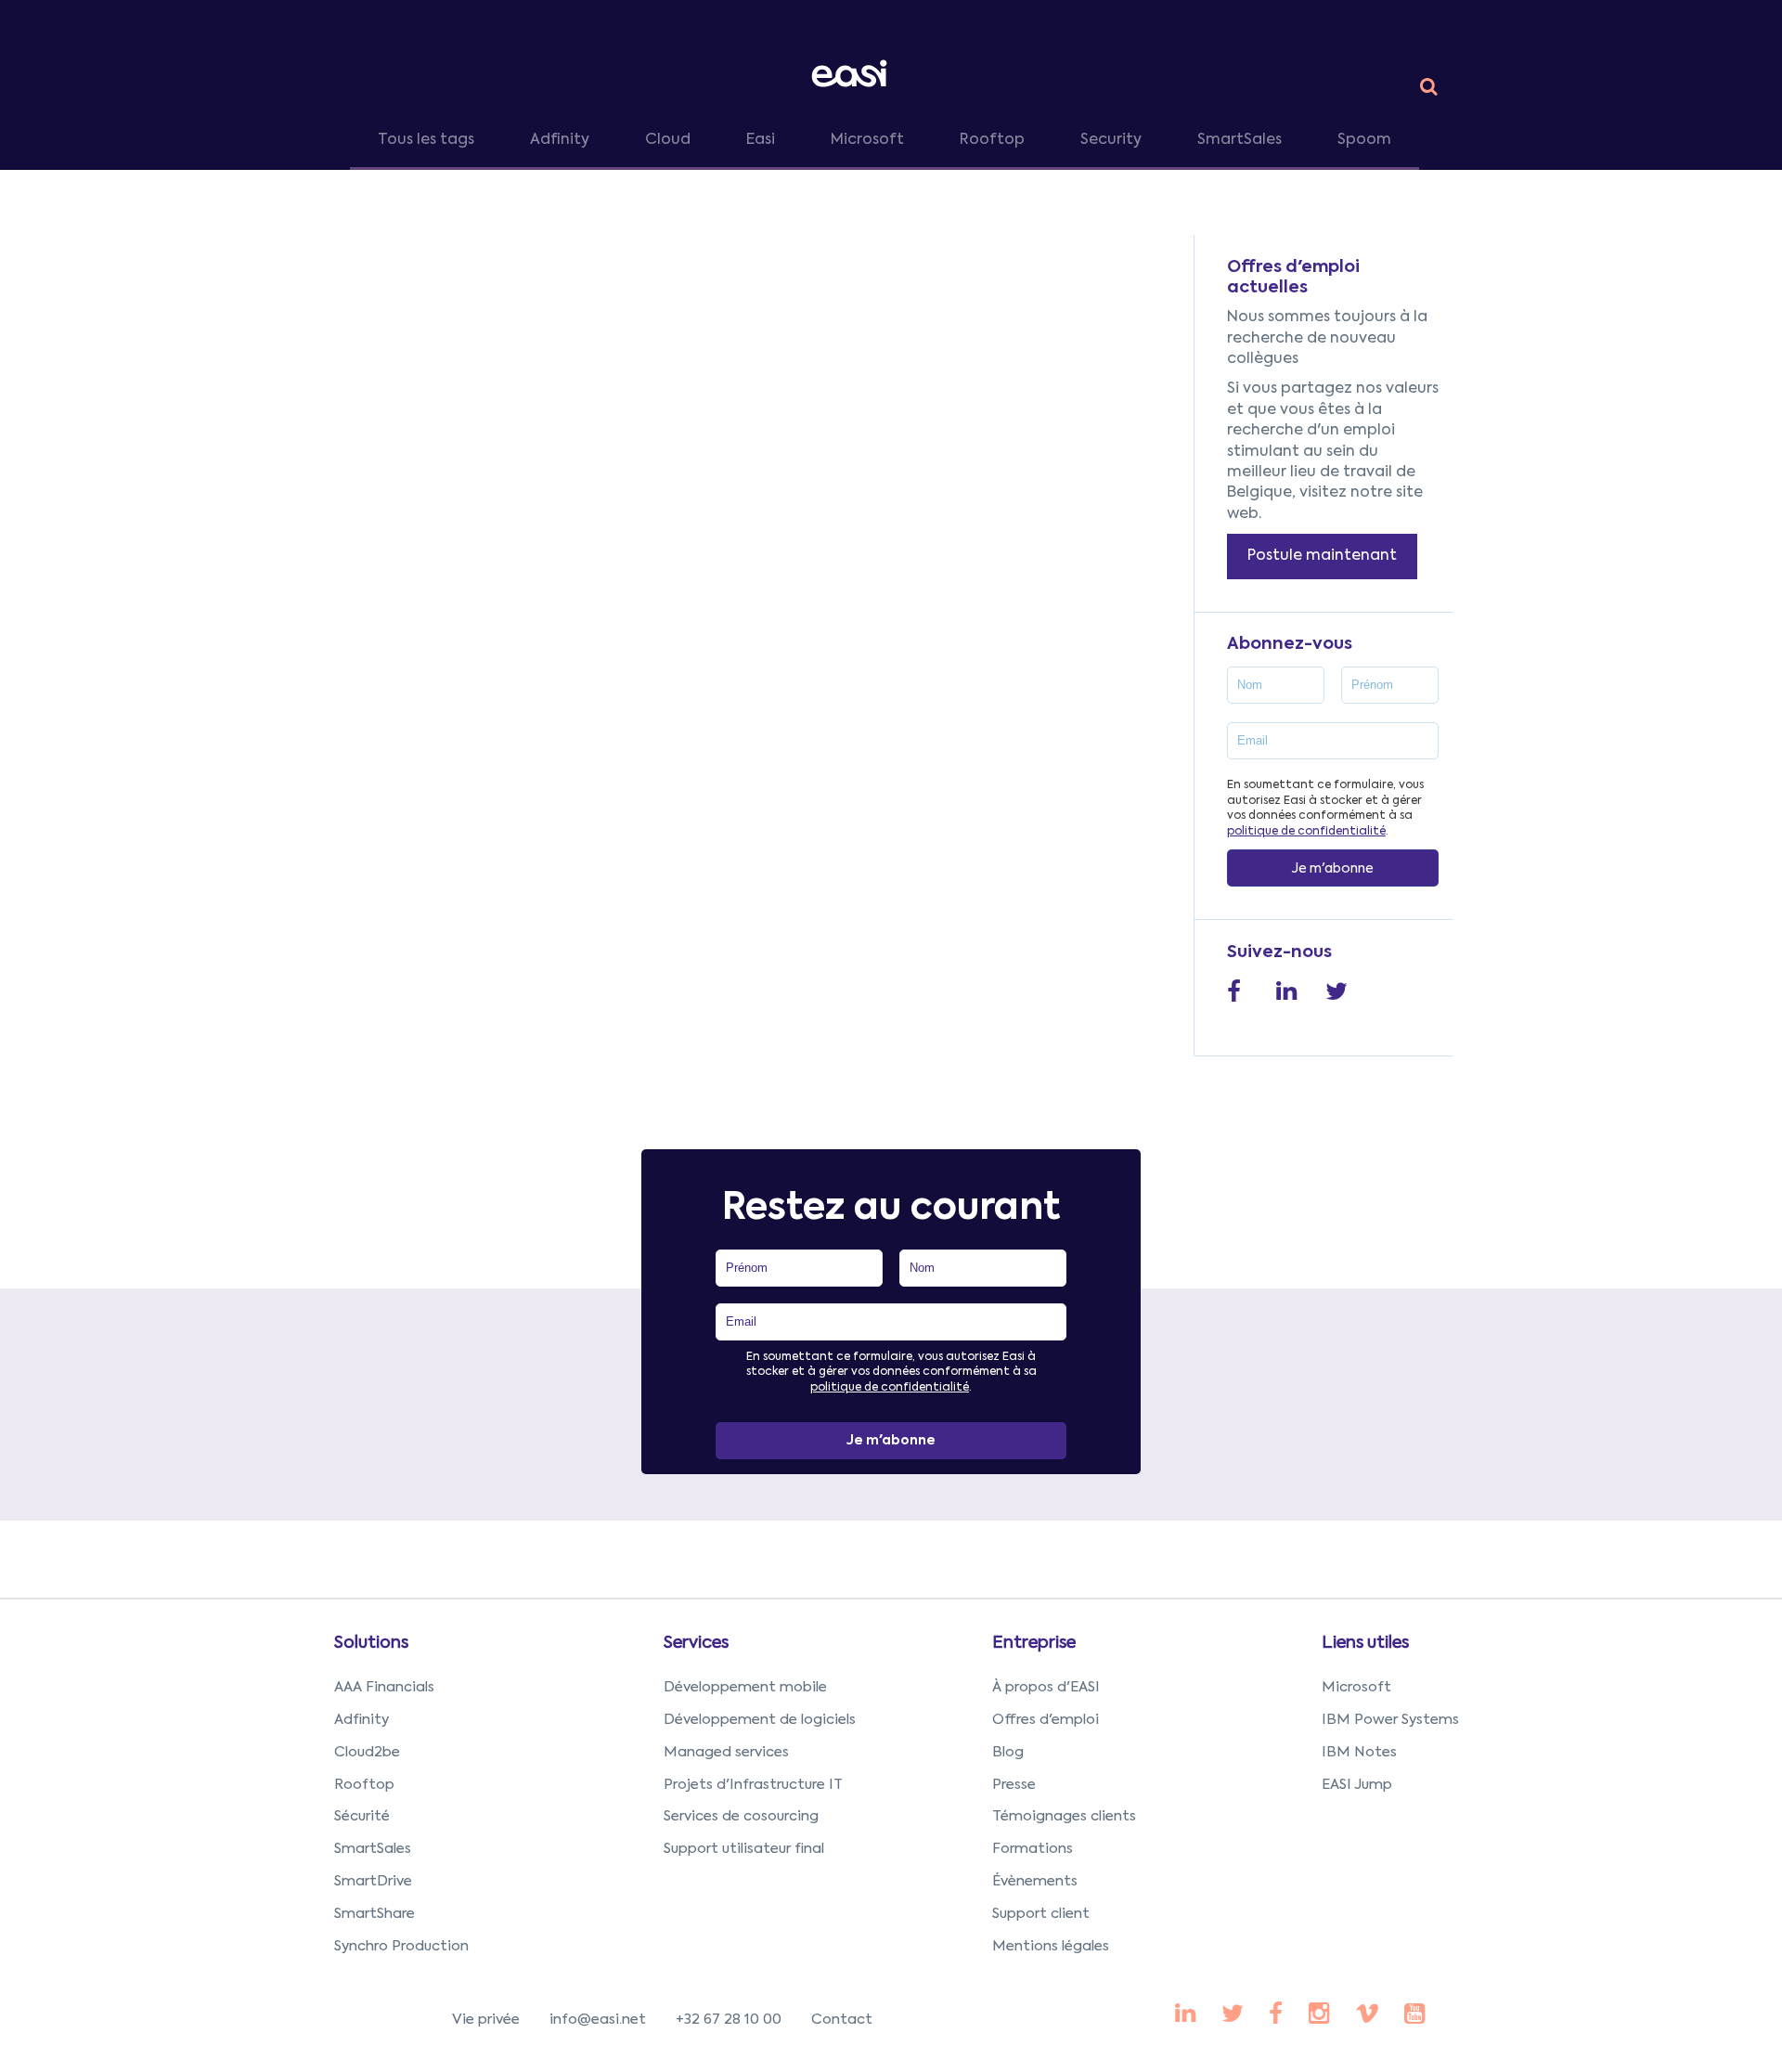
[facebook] (1185, 2015)
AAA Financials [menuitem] (384, 1687)
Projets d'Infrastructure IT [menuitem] (753, 1785)
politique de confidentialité (1306, 832)
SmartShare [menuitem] (374, 1914)
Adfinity (560, 140)
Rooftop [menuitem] (364, 1785)
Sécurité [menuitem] (362, 1816)
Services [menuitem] (696, 1643)
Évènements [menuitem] (1035, 1881)
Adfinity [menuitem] (362, 1720)
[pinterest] (1276, 2015)
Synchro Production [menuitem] (401, 1946)
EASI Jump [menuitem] (1357, 1785)
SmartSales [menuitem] (373, 1849)
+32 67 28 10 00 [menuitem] (729, 2020)
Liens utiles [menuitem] (1365, 1643)
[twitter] (1233, 2015)
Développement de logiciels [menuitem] (760, 1720)
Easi (761, 140)
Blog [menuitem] (1008, 1752)
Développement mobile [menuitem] (745, 1687)
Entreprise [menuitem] (1034, 1643)
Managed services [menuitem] (726, 1752)
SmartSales (1240, 140)
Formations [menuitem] (1033, 1849)
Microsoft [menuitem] (1356, 1687)
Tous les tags (426, 140)
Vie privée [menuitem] (486, 2020)
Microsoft (867, 140)
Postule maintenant (1322, 556)
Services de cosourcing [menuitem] (741, 1816)
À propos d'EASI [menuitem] (1046, 1687)
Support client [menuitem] (1041, 1914)
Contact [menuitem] (842, 2020)
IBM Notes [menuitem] (1359, 1752)
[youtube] (1319, 2015)
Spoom (1364, 140)
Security (1111, 140)
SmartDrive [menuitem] (373, 1881)
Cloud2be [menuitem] (367, 1752)
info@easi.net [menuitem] (598, 2020)
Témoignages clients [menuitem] (1064, 1816)
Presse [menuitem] (1014, 1785)
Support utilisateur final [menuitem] (744, 1849)
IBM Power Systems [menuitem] (1390, 1720)
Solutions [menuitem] (371, 1643)
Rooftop (992, 140)
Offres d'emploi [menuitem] (1046, 1720)
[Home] (853, 73)
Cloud (668, 140)
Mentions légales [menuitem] (1051, 1946)
